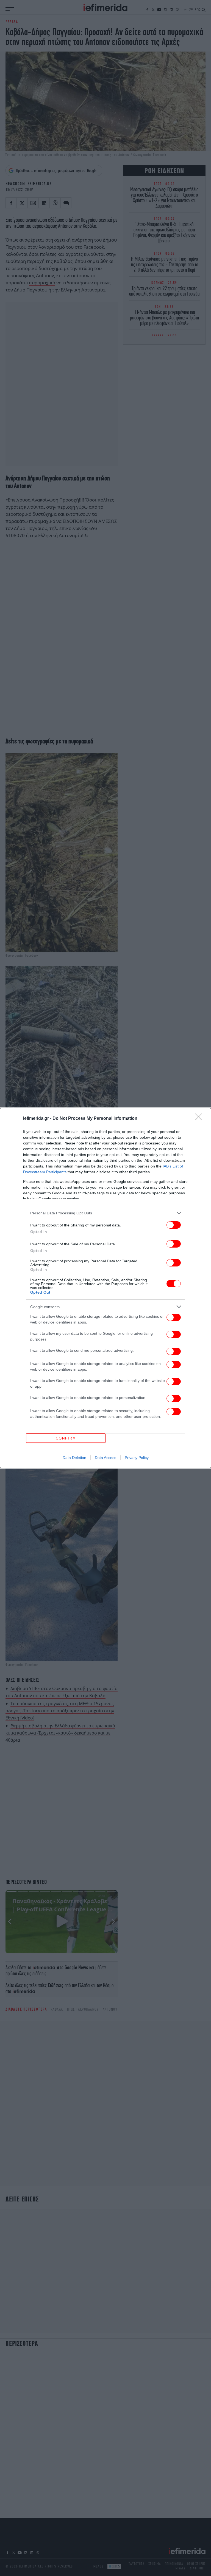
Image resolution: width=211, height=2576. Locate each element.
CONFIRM (66, 1438)
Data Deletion (74, 1458)
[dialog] (105, 1288)
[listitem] (105, 1213)
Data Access (105, 1458)
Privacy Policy (137, 1458)
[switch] (174, 1225)
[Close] (200, 1119)
